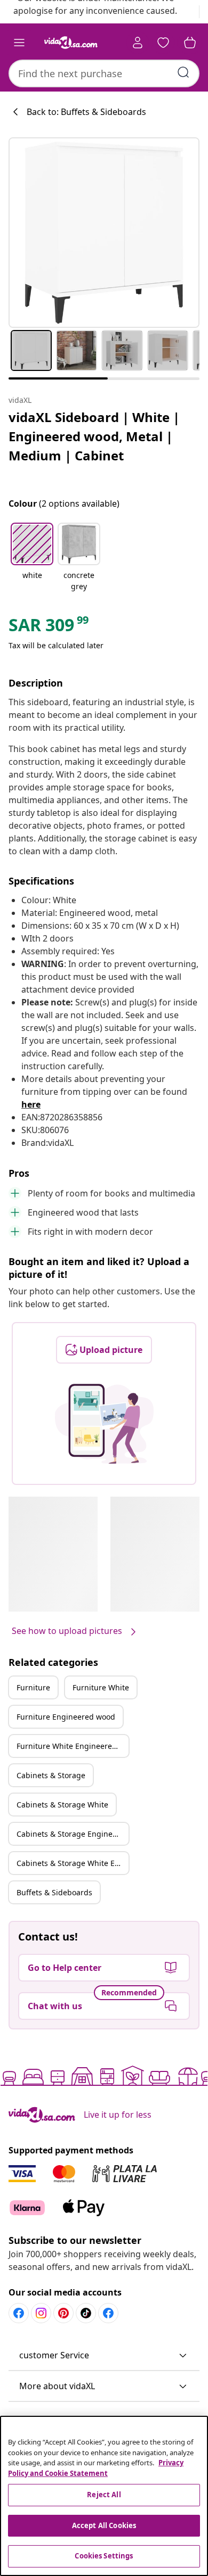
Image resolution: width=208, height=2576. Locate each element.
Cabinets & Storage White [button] (62, 1805)
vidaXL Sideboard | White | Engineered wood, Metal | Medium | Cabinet (94, 436)
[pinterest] (63, 2313)
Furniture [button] (33, 1687)
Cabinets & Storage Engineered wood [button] (73, 1834)
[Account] (138, 43)
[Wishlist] (163, 43)
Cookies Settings (104, 2556)
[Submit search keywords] (183, 72)
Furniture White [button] (101, 1687)
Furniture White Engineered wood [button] (73, 1746)
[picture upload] (104, 1424)
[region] (104, 2496)
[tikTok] (86, 2313)
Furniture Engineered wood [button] (66, 1717)
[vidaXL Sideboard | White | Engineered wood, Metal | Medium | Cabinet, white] (104, 233)
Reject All (104, 2495)
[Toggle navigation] (19, 43)
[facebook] (19, 2313)
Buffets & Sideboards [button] (54, 1892)
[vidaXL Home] (71, 43)
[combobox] (104, 73)
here (31, 1104)
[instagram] (41, 2313)
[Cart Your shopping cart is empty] (190, 43)
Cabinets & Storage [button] (51, 1775)
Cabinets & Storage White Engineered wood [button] (73, 1863)
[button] (32, 558)
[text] (49, 628)
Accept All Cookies (104, 2525)
